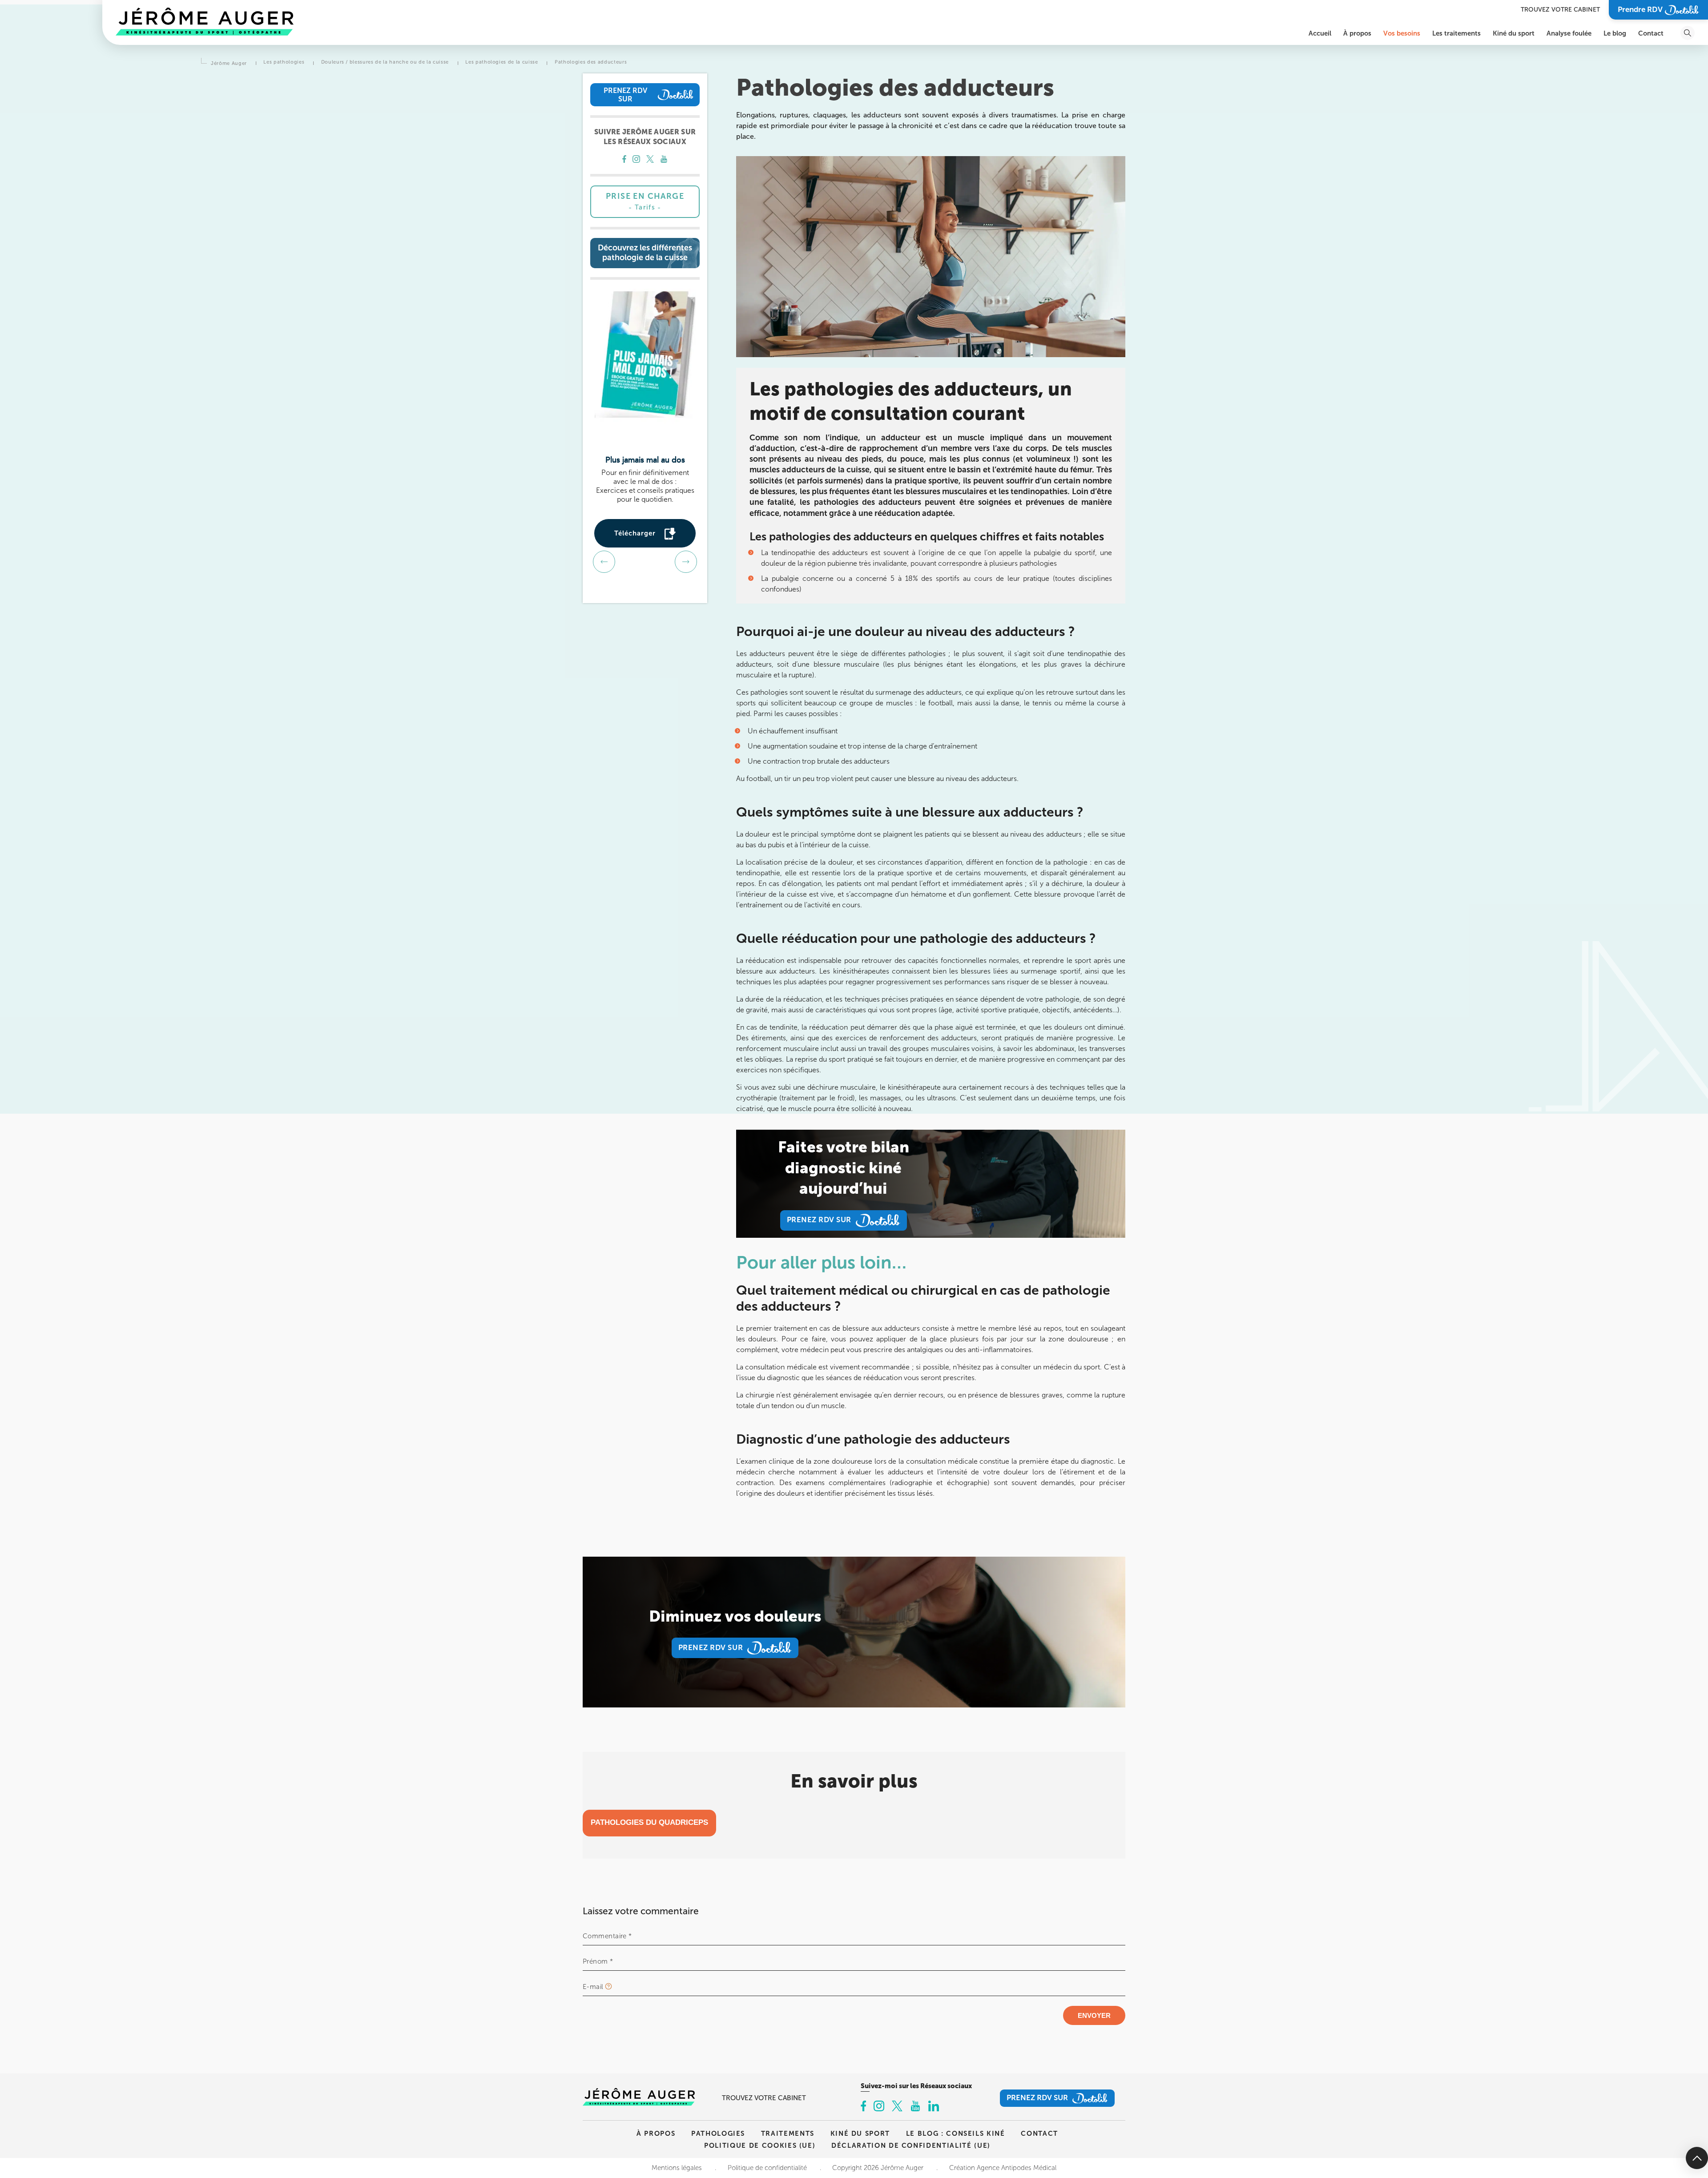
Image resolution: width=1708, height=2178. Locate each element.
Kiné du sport (860, 2133)
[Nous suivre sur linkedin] (934, 2107)
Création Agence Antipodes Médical (1003, 2168)
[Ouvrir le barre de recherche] (1688, 33)
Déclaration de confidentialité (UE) (911, 2145)
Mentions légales (677, 2168)
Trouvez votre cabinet (1560, 10)
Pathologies (718, 2133)
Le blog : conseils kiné (956, 2133)
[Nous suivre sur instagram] (636, 160)
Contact (1039, 2133)
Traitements (788, 2133)
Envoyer (1094, 2015)
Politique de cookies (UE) (760, 2145)
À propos (656, 2133)
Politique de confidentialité (767, 2168)
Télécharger (635, 533)
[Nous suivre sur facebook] (624, 160)
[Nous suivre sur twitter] (650, 160)
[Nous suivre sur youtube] (664, 160)
